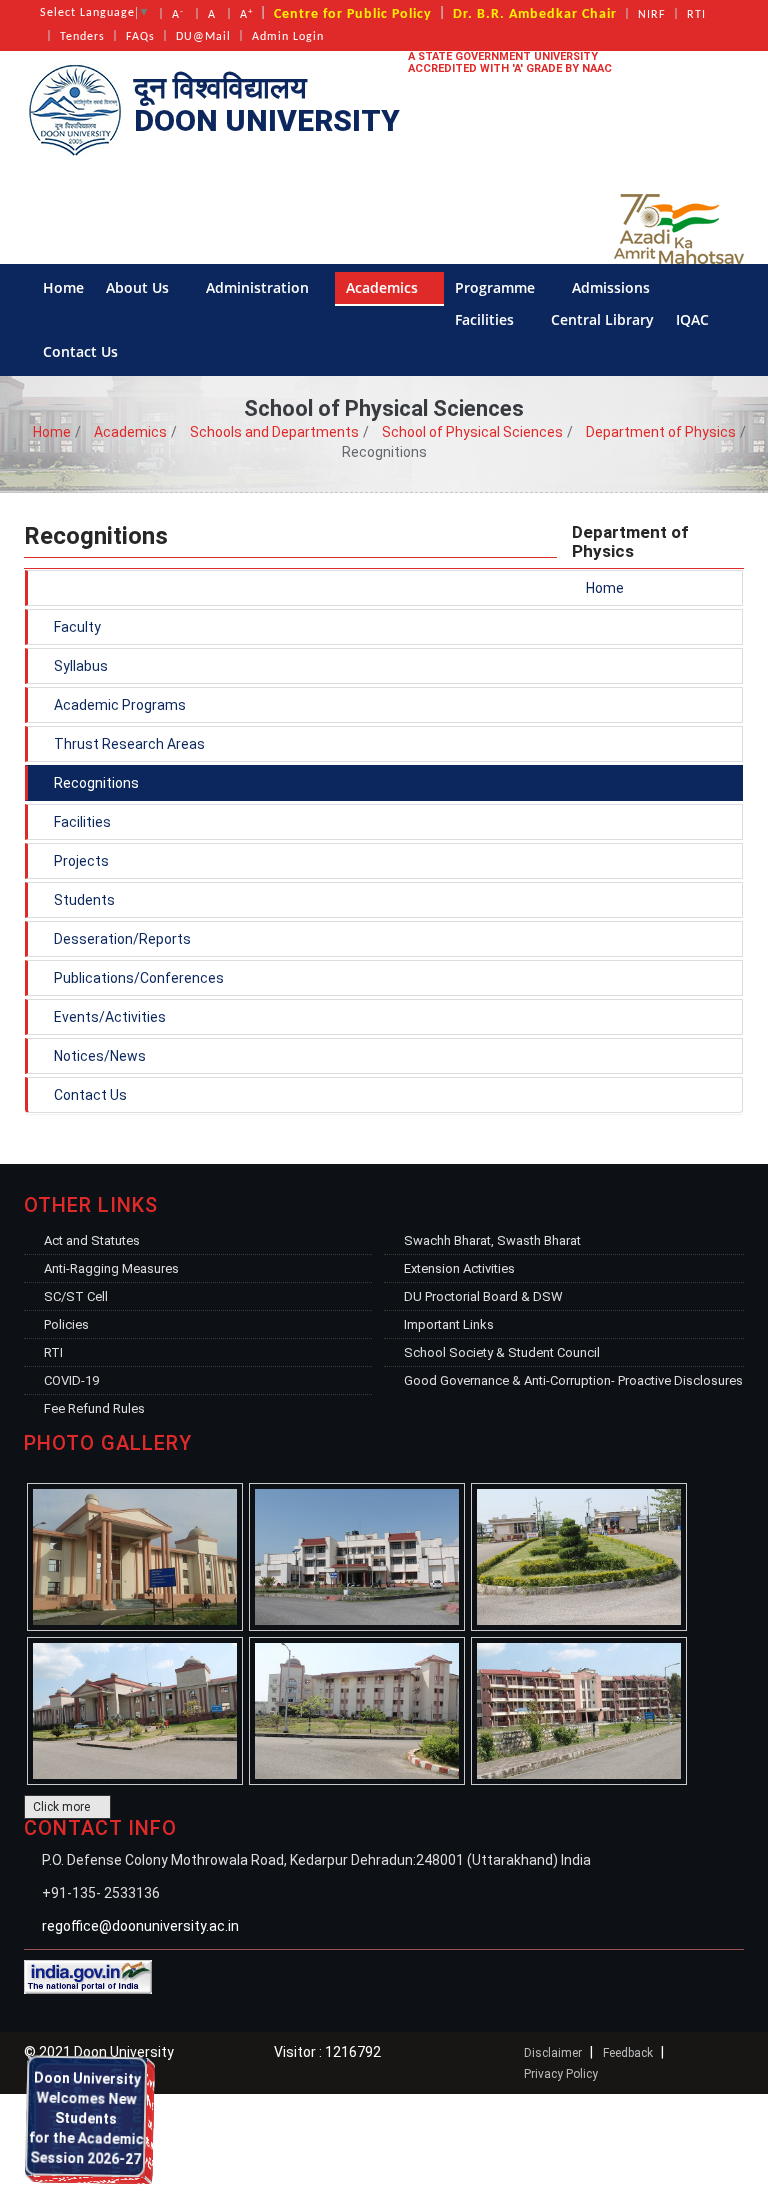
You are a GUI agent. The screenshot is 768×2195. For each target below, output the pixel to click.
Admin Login (288, 37)
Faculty (76, 627)
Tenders (82, 37)
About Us (139, 287)
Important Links (449, 1324)
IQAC (694, 319)
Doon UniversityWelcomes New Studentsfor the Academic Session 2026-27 (84, 2178)
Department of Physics (661, 432)
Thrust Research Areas (128, 744)
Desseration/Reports (121, 939)
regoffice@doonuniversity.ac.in (140, 1926)
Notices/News (98, 1056)
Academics (384, 287)
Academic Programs (118, 705)
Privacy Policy (561, 2074)
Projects (80, 861)
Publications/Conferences (137, 978)
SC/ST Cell (76, 1296)
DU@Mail (203, 37)
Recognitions (95, 783)
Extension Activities (459, 1268)
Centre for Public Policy (353, 14)
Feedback (628, 2053)
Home (63, 287)
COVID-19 (71, 1380)
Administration (259, 287)
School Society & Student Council (502, 1352)
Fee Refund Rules (94, 1408)
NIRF (652, 15)
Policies (66, 1324)
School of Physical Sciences (472, 432)
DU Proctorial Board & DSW (483, 1296)
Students (83, 900)
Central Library (602, 319)
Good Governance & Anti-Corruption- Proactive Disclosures (573, 1380)
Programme (497, 287)
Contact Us (82, 351)
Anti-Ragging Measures (111, 1268)
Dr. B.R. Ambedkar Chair (535, 14)
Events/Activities (108, 1017)
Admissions (613, 287)
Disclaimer (553, 2053)
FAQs (140, 37)
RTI (696, 15)
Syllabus (79, 666)
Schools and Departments (274, 432)
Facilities (486, 319)
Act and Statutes (92, 1240)
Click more (63, 1807)
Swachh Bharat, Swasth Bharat (492, 1240)
